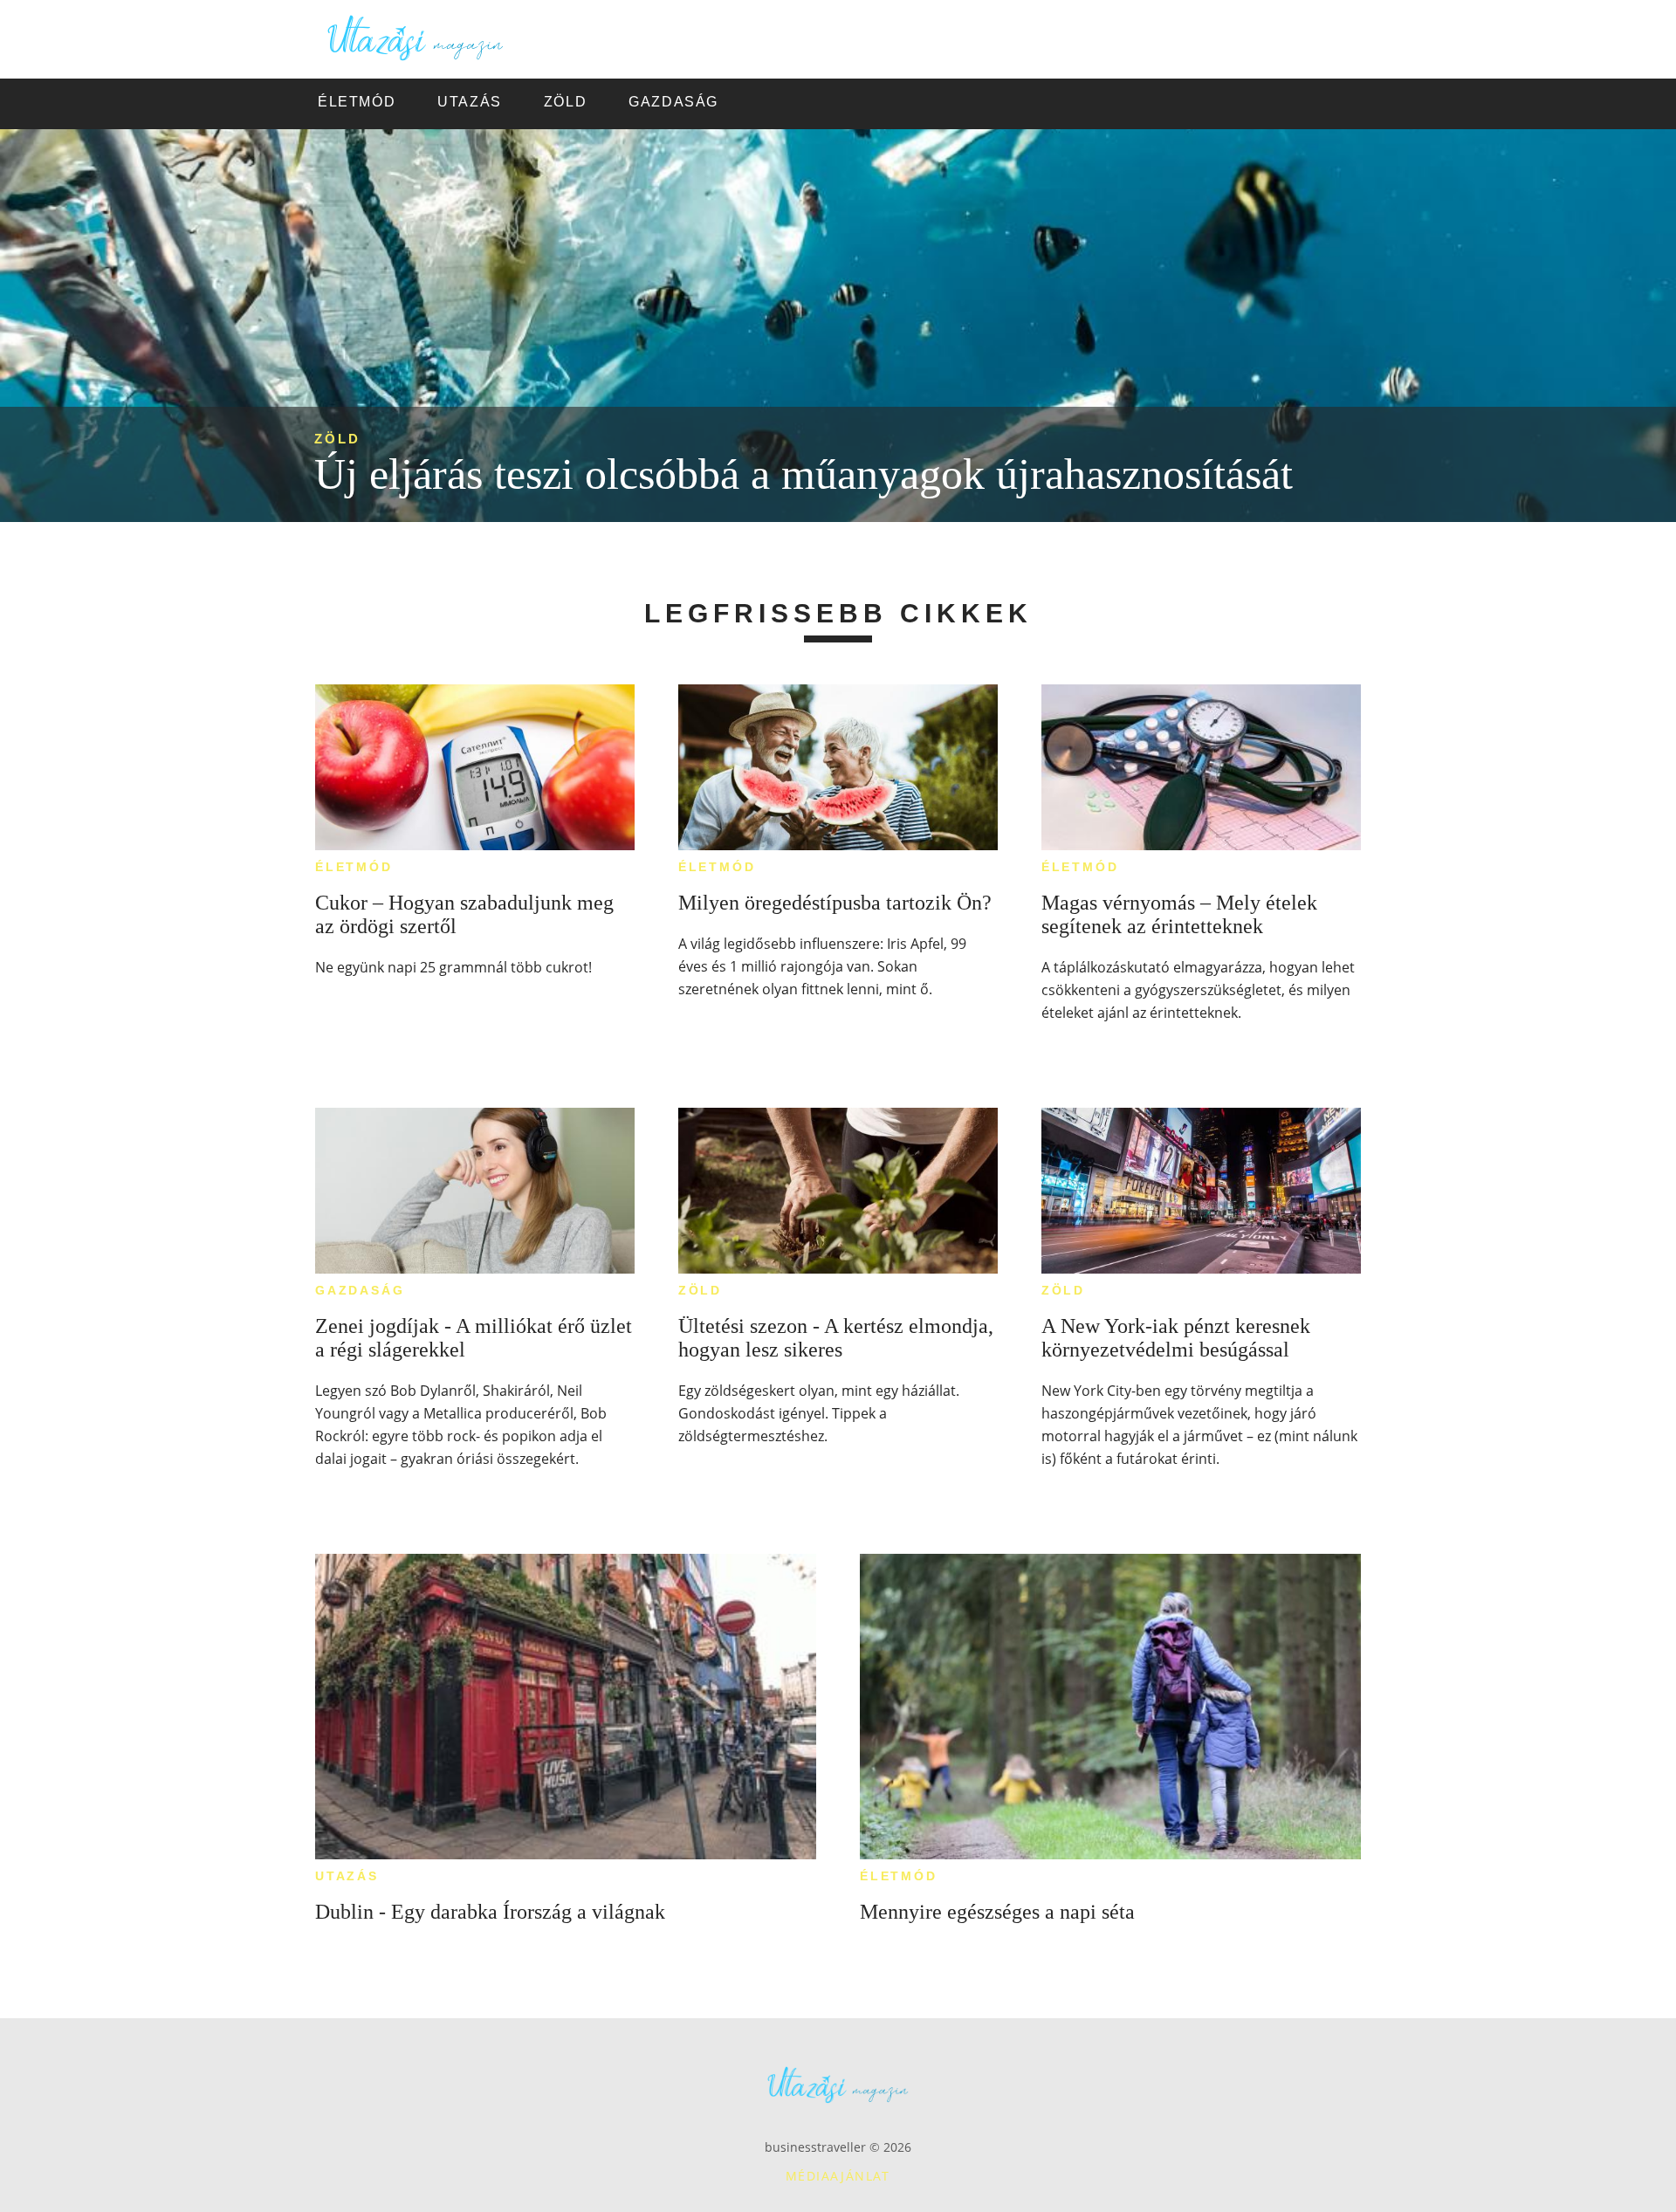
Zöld (337, 439)
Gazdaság (360, 1290)
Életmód (354, 867)
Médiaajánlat (838, 2176)
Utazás (347, 1876)
